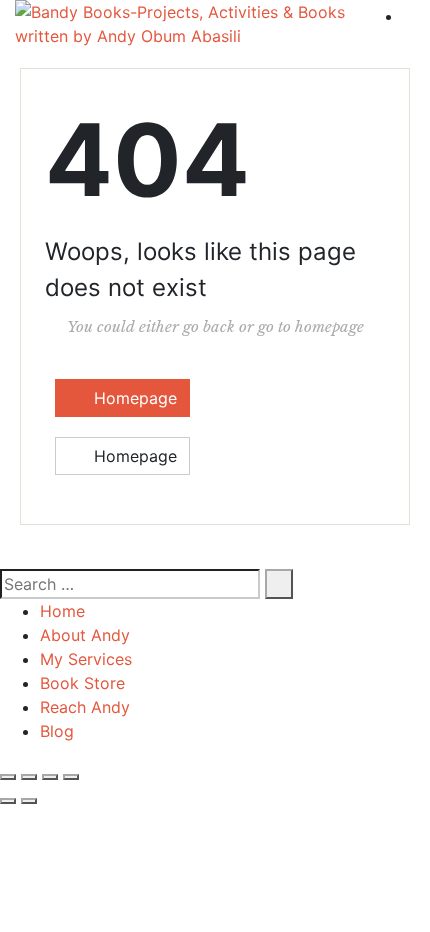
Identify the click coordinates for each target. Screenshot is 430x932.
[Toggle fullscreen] (29, 777)
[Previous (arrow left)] (8, 801)
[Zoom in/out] (8, 777)
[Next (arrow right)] (29, 801)
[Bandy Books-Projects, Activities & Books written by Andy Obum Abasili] (189, 24)
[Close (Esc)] (71, 777)
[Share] (50, 777)
